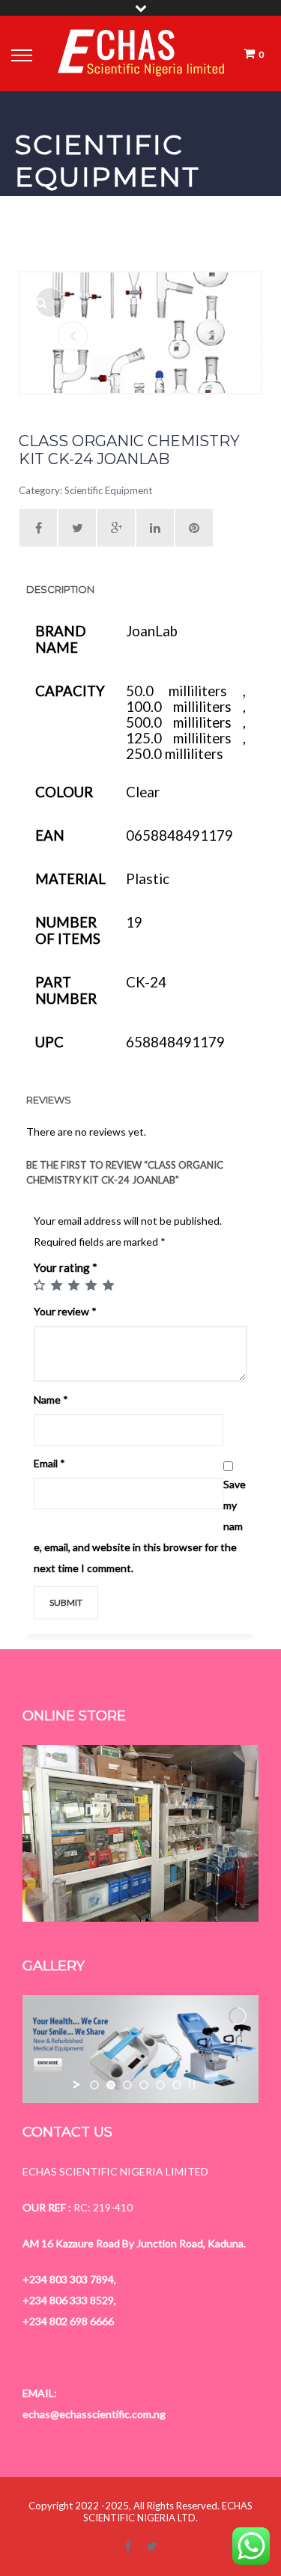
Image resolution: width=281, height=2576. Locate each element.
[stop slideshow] (192, 2085)
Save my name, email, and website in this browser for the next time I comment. (140, 1526)
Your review (65, 1311)
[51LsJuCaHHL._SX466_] (50, 302)
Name (51, 1400)
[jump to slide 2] (111, 2085)
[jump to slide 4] (144, 2085)
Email (49, 1463)
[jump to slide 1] (94, 2085)
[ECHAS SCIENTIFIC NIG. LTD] (141, 54)
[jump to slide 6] (177, 2085)
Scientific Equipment (108, 490)
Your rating (66, 1267)
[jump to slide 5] (160, 2085)
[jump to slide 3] (127, 2085)
